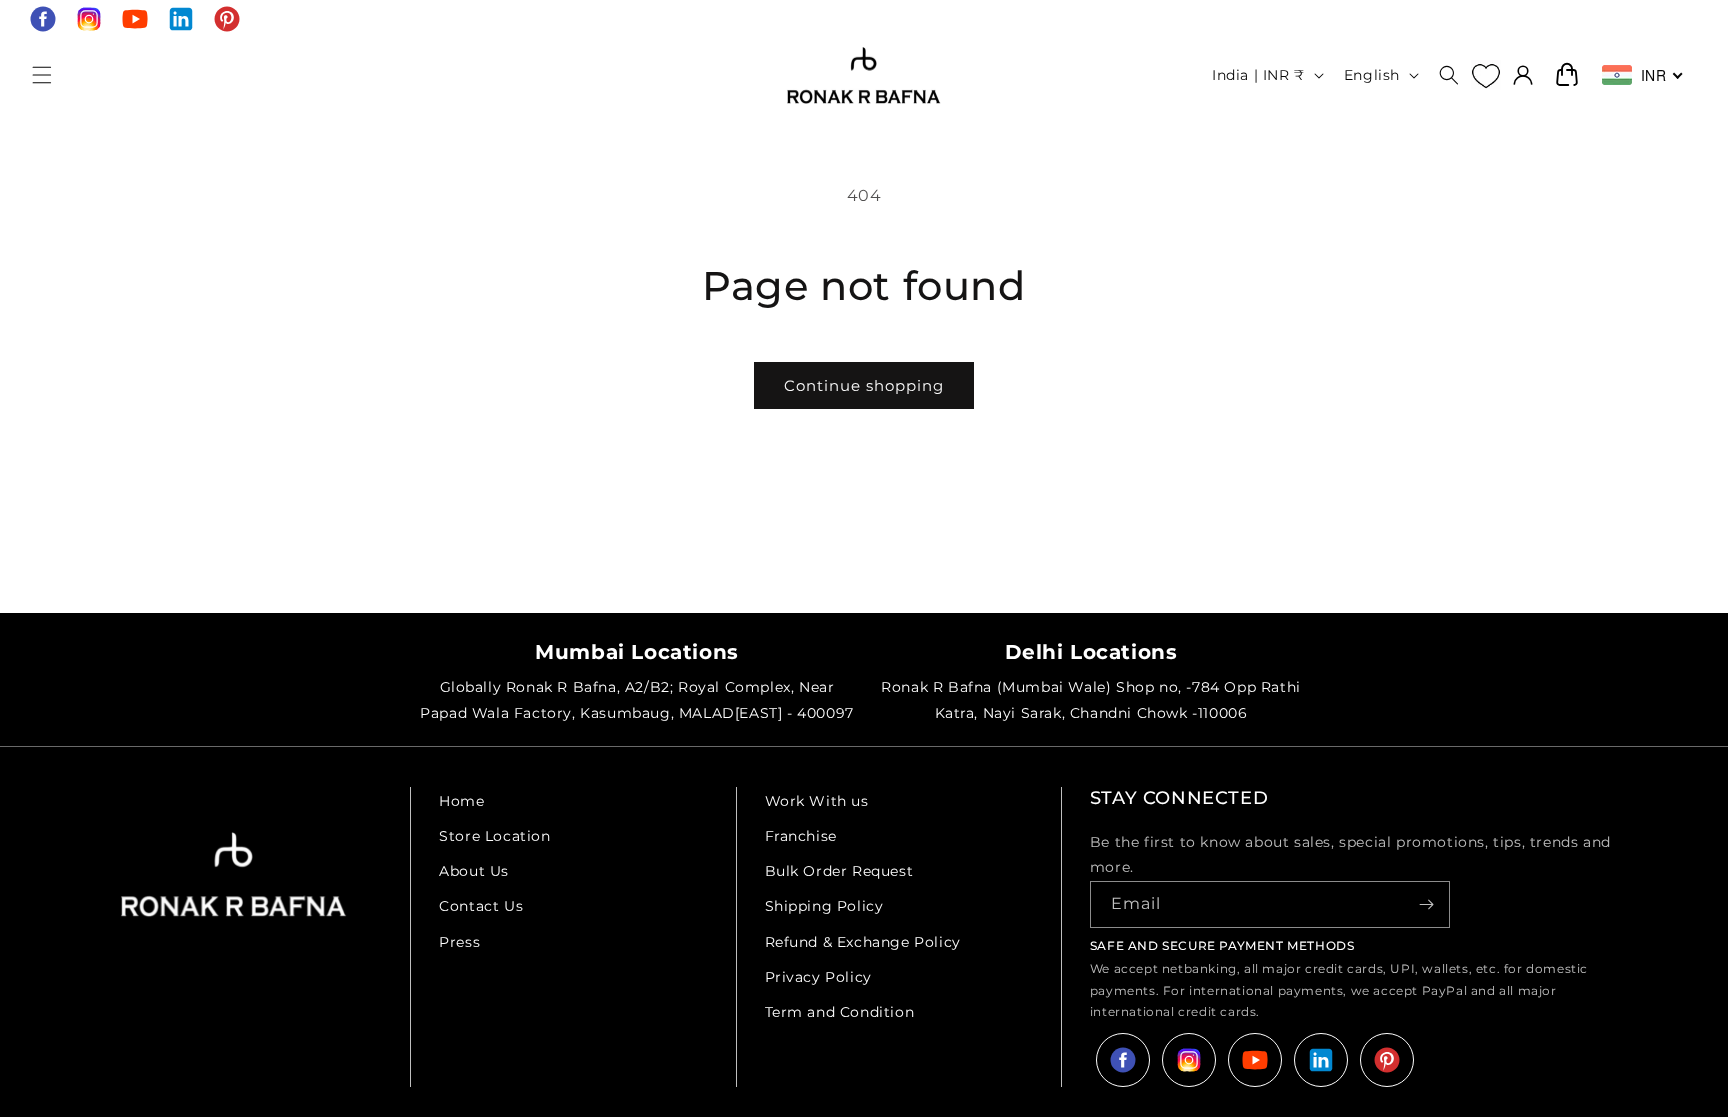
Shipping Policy (824, 906)
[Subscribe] (1427, 904)
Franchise (801, 836)
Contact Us (481, 906)
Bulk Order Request (839, 871)
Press (459, 942)
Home (461, 801)
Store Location (494, 836)
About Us (474, 871)
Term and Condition (840, 1012)
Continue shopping (864, 385)
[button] (42, 75)
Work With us (817, 801)
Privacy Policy (818, 977)
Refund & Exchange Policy (863, 942)
